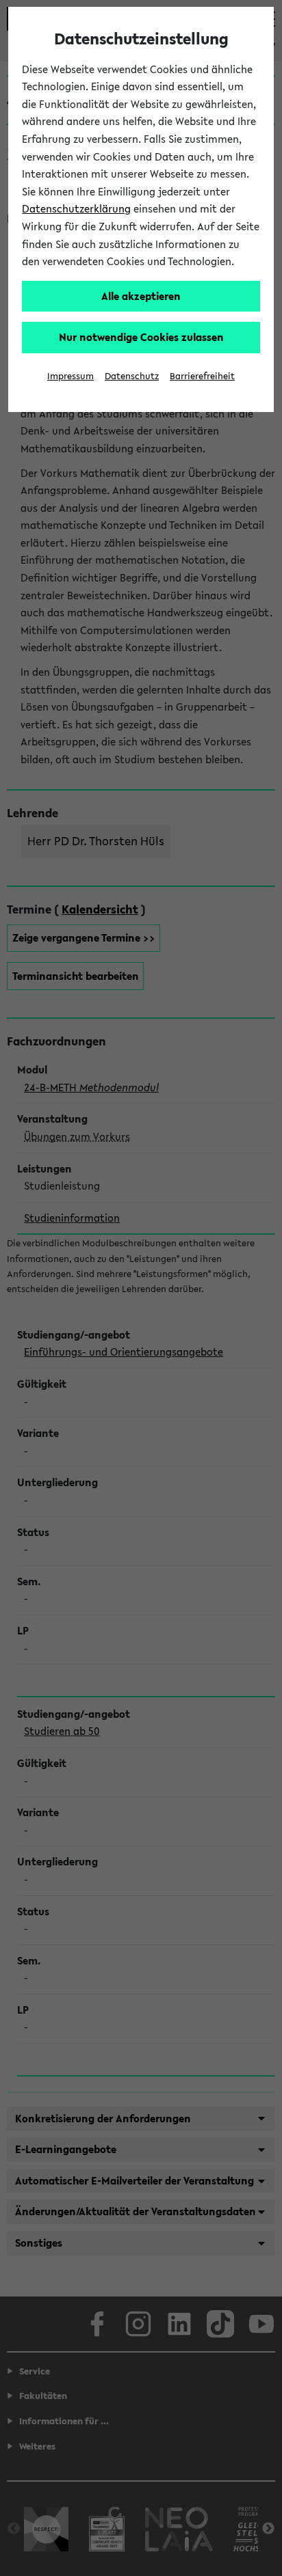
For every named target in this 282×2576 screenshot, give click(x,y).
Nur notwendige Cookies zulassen (141, 337)
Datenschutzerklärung (76, 208)
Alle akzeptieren (141, 296)
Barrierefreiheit (202, 376)
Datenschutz (132, 376)
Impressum (70, 376)
